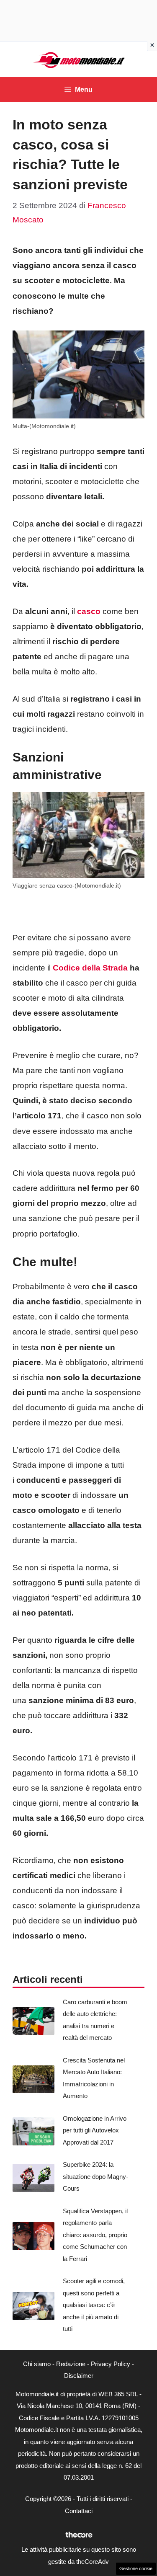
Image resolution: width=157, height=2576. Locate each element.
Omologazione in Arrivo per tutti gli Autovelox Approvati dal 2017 (95, 2130)
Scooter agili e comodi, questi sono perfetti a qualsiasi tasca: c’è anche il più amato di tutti (94, 2305)
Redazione (71, 2364)
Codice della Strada (89, 968)
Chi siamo (37, 2364)
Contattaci (79, 2511)
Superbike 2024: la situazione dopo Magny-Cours (95, 2176)
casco (89, 611)
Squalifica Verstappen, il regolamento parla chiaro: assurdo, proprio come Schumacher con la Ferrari (95, 2235)
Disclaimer (79, 2376)
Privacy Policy (111, 2364)
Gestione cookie (136, 2568)
